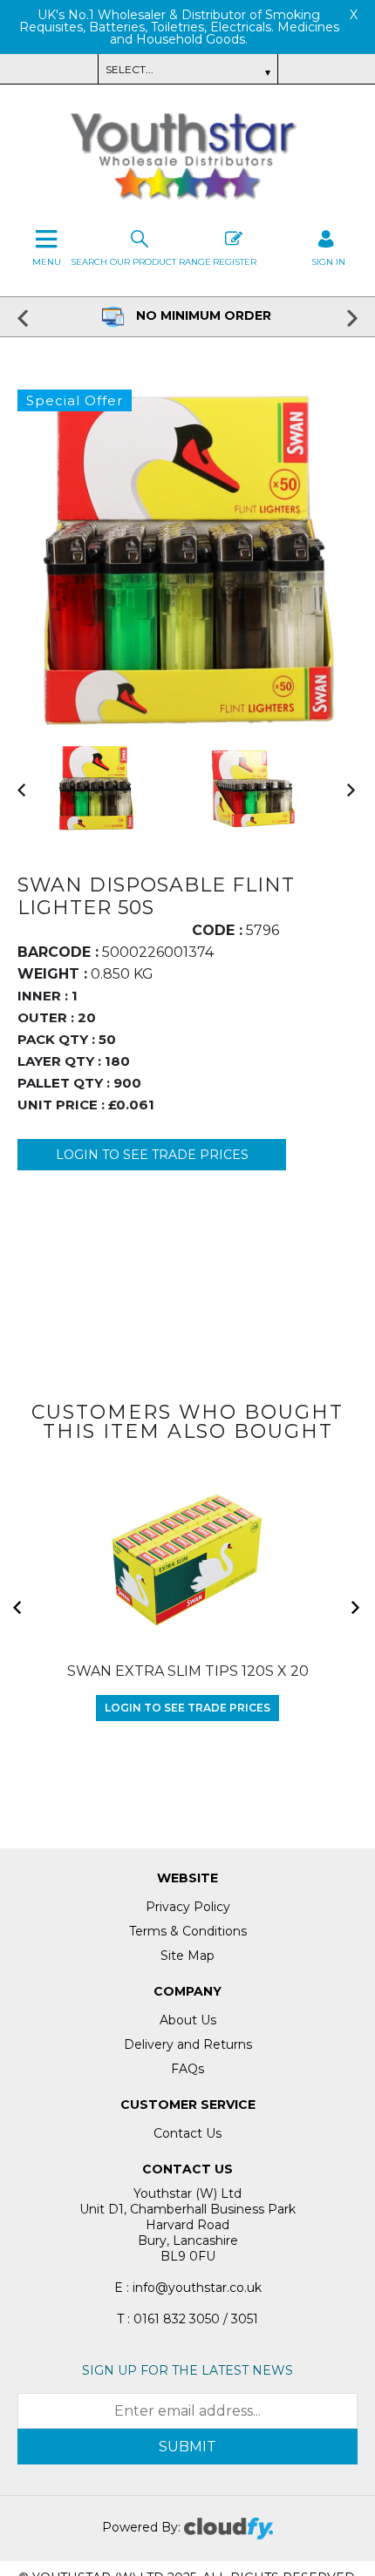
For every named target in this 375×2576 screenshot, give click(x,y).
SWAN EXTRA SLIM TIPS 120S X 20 (188, 1671)
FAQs (187, 2069)
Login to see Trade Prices (152, 1155)
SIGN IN (328, 262)
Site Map (187, 1956)
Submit (187, 2447)
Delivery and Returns (188, 2044)
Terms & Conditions (188, 1931)
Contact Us (187, 2133)
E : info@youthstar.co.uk (188, 2288)
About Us (188, 2020)
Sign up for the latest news (187, 2370)
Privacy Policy (188, 1907)
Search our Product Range (141, 262)
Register (235, 262)
